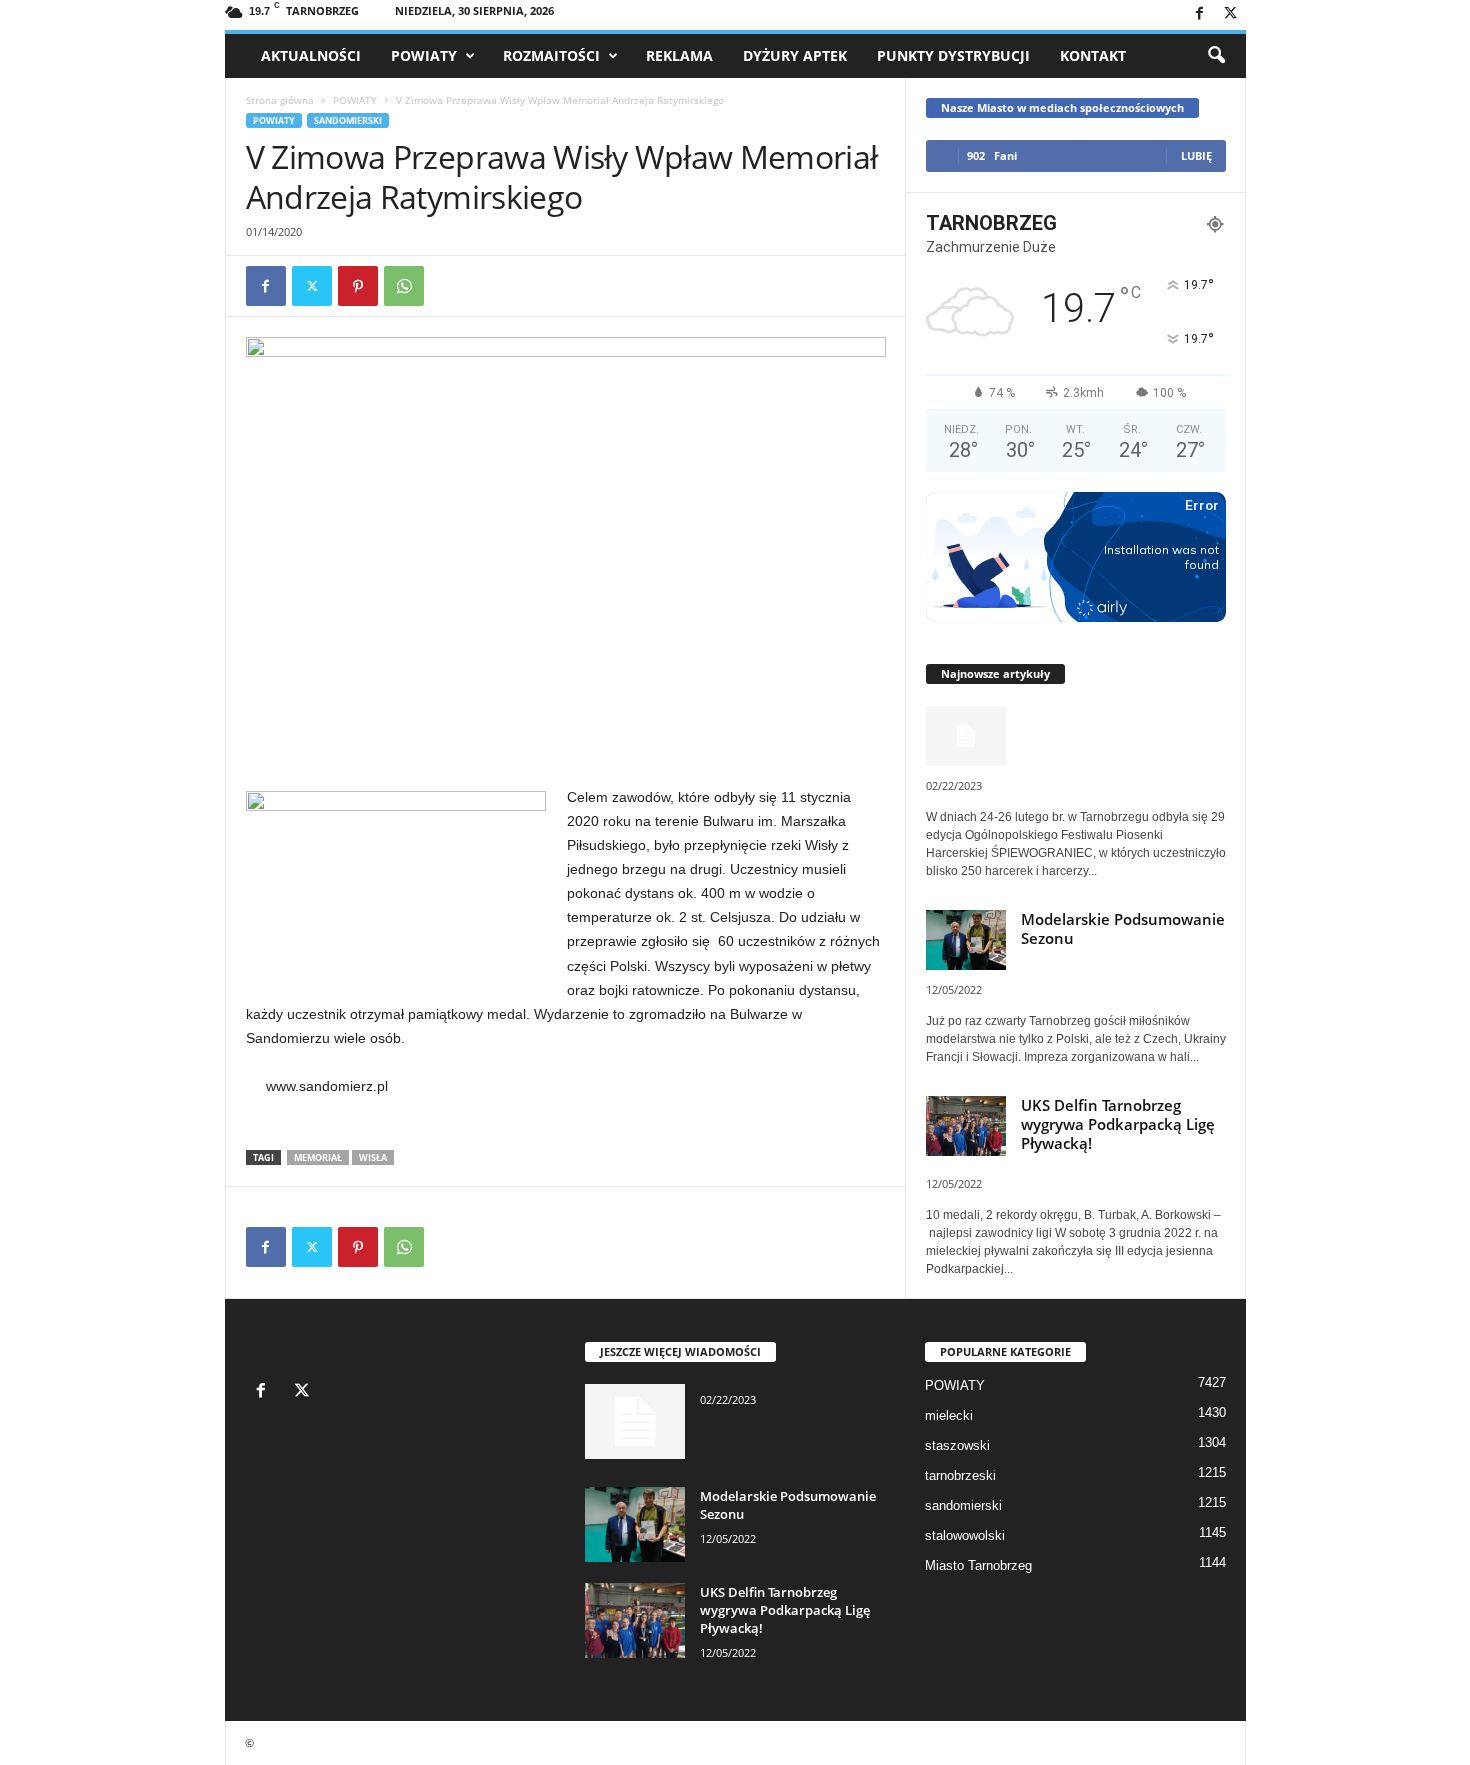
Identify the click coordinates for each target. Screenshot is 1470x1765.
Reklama (679, 55)
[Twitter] (1231, 14)
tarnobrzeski (960, 1475)
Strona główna (280, 100)
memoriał (318, 1157)
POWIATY (424, 55)
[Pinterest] (358, 286)
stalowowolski (965, 1535)
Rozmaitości (551, 55)
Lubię (1196, 155)
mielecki (949, 1415)
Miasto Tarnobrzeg (978, 1565)
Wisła (373, 1157)
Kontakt (1093, 55)
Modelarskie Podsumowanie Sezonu (1123, 928)
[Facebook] (1200, 14)
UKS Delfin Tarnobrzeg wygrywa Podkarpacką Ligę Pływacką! (1118, 1124)
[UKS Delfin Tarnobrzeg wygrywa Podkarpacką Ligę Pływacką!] (635, 1620)
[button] (1216, 56)
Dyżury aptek (795, 55)
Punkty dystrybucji (953, 55)
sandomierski (348, 120)
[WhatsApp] (404, 286)
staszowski (957, 1445)
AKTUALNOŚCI (311, 55)
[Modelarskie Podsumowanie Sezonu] (635, 1524)
